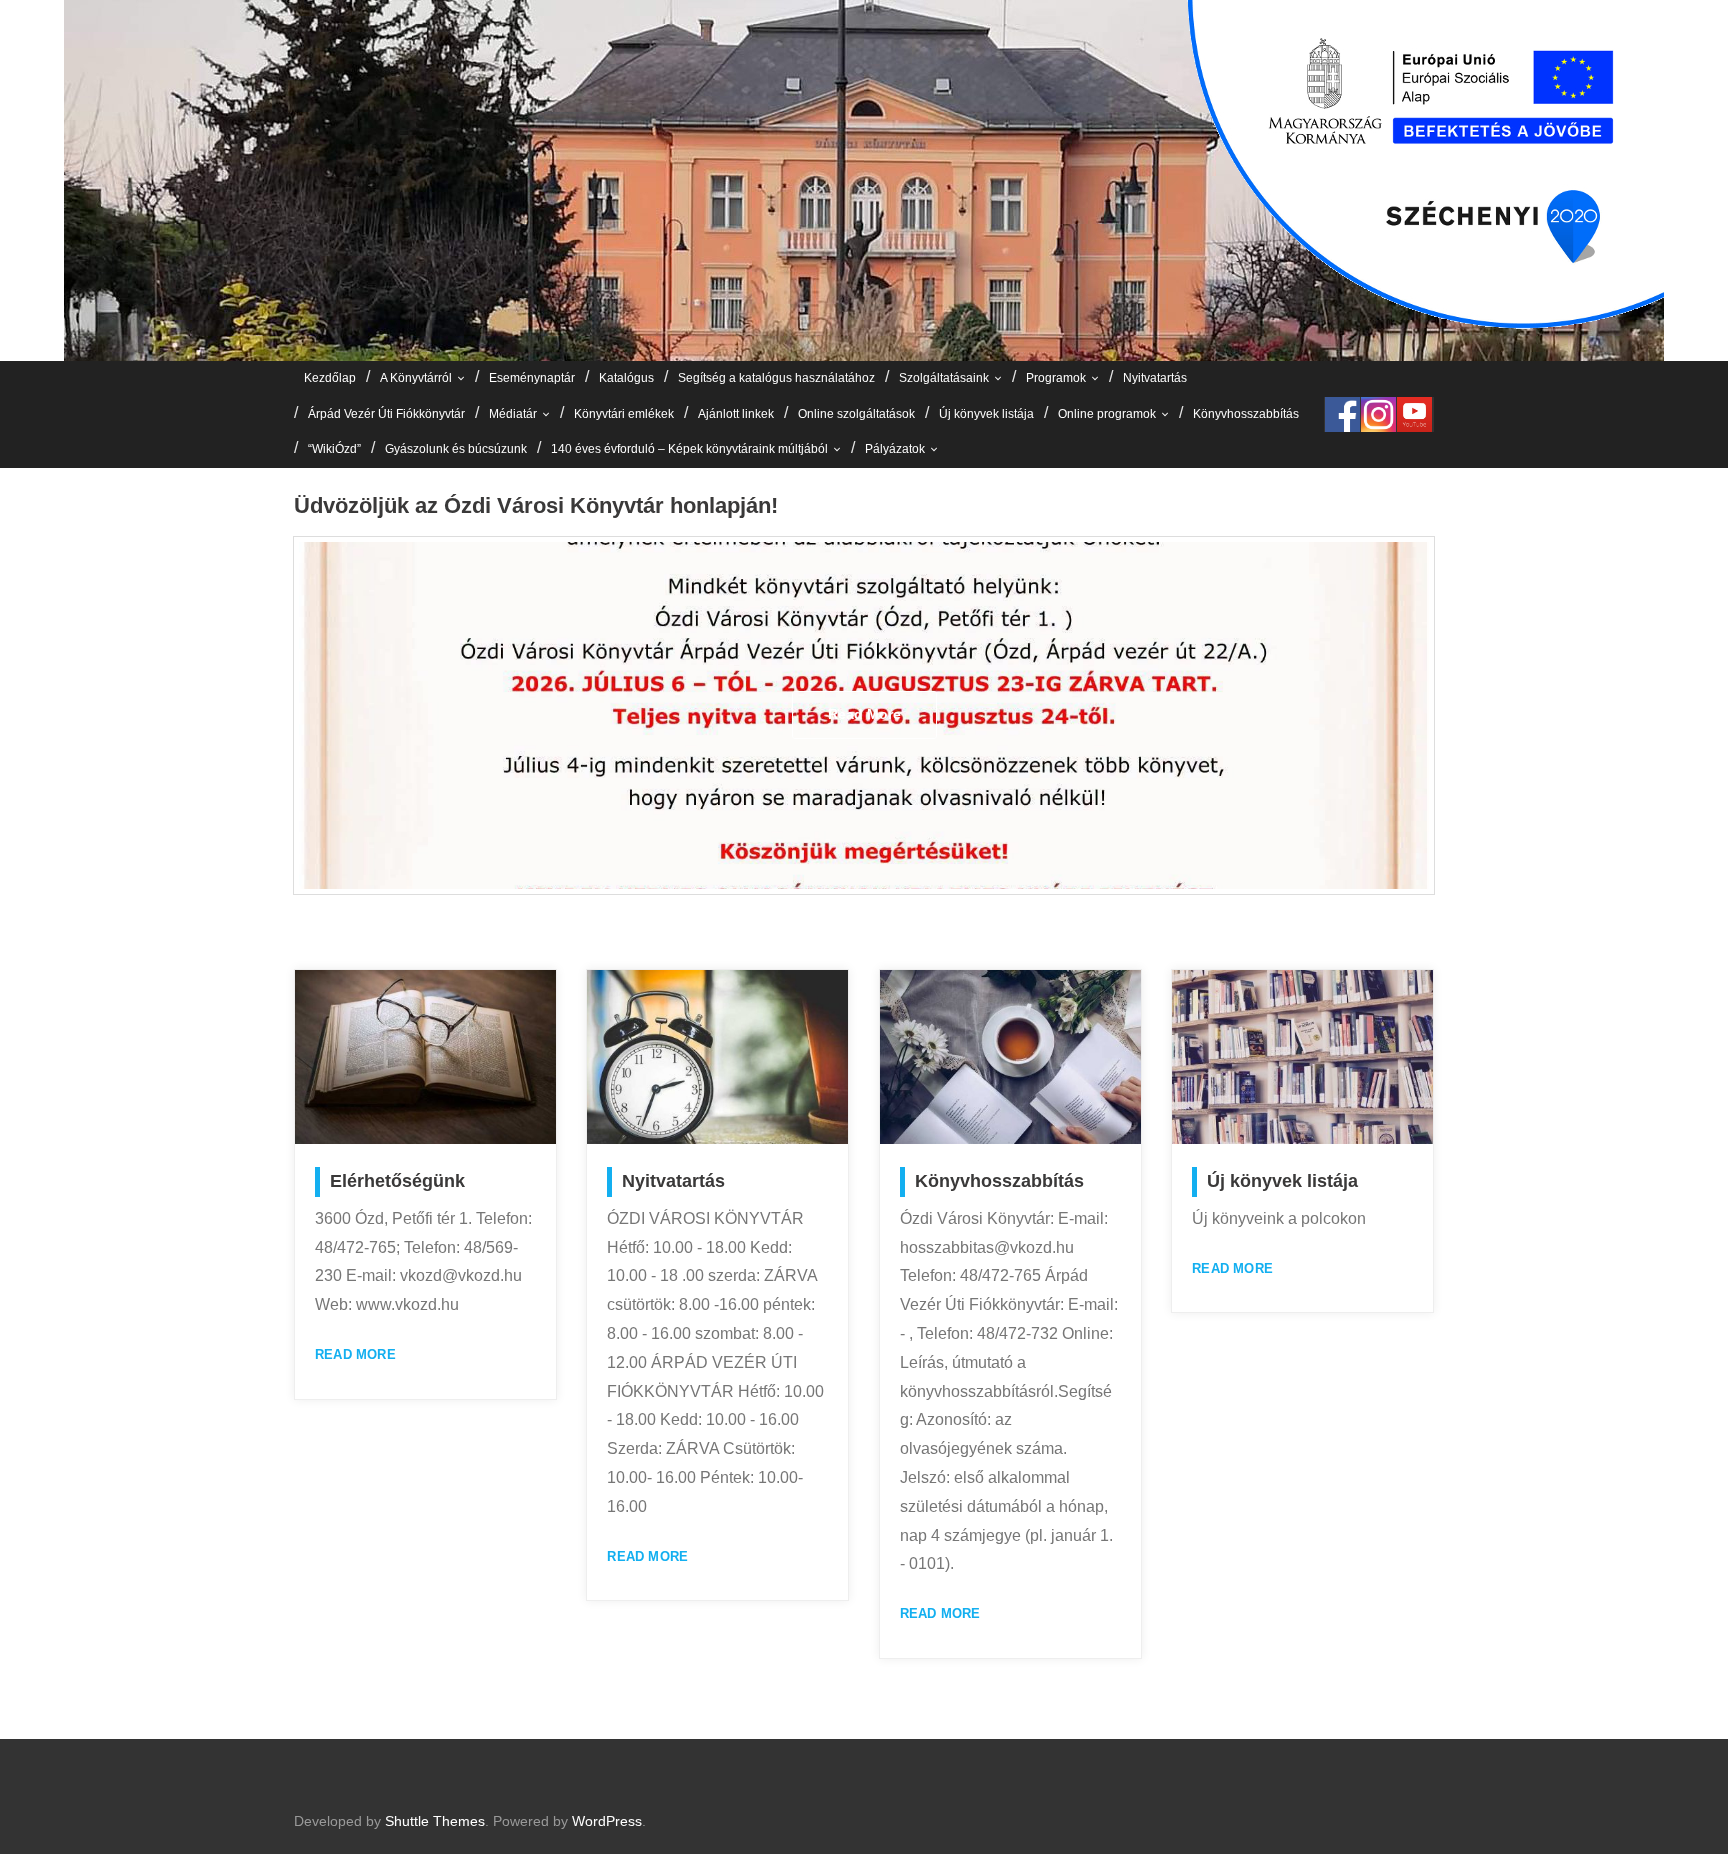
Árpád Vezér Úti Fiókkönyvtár (386, 414)
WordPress (607, 1821)
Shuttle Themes (435, 1821)
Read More (355, 1354)
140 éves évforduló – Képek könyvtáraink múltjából (689, 449)
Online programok (1107, 414)
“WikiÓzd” (334, 449)
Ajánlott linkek (736, 414)
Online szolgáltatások (856, 414)
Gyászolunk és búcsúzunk (456, 449)
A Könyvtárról (416, 378)
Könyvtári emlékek (624, 414)
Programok (1056, 378)
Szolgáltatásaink (944, 378)
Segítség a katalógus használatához (776, 378)
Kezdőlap (330, 378)
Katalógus (626, 378)
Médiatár (513, 414)
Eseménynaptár (532, 378)
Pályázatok (895, 449)
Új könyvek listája (986, 414)
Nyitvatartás (1155, 378)
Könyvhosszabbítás (1246, 414)
